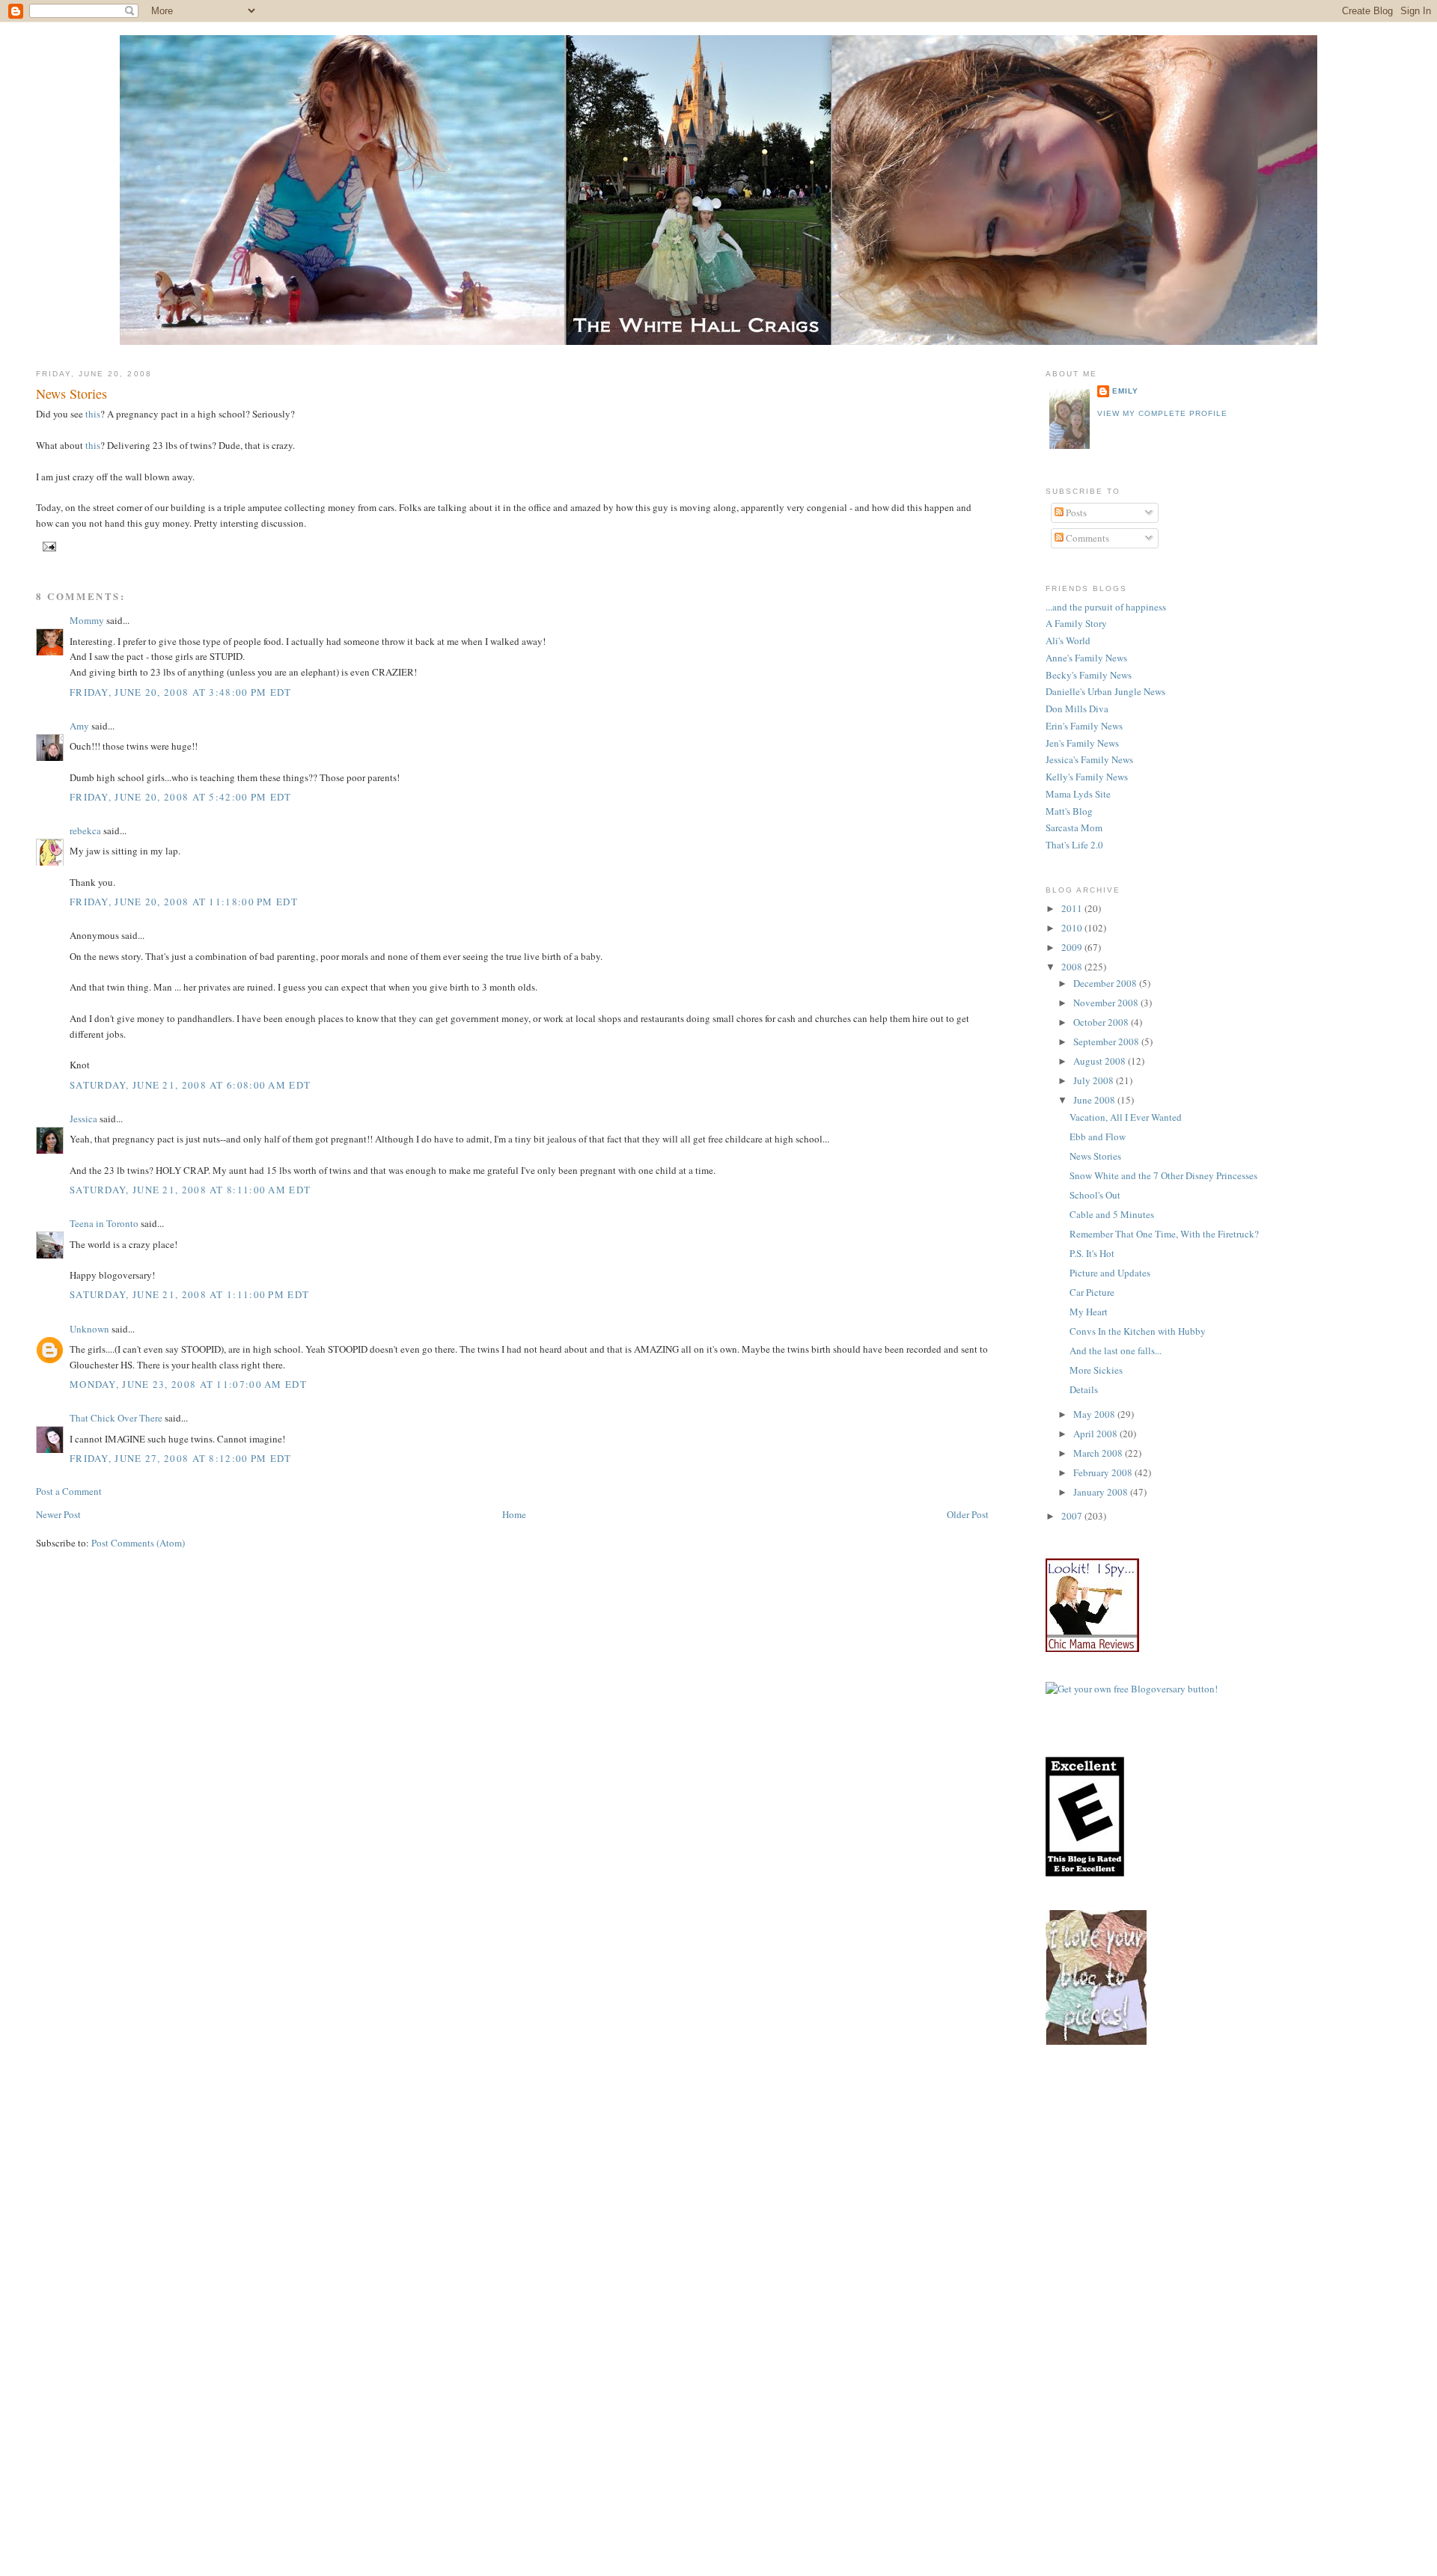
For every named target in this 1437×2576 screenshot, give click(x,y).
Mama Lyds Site (1078, 794)
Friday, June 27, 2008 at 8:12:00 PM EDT (181, 1458)
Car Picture (1092, 1292)
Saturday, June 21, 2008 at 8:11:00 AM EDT (190, 1190)
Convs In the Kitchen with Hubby (1138, 1331)
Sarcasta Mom (1074, 827)
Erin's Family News (1084, 726)
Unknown (89, 1329)
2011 (1073, 908)
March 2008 (1099, 1453)
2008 (1073, 967)
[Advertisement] (1241, 2184)
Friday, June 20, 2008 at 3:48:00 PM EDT (181, 692)
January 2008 (1102, 1492)
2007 (1073, 1516)
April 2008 (1096, 1434)
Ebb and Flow (1098, 1136)
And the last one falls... (1116, 1350)
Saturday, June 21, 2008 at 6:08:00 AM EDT (190, 1085)
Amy (79, 726)
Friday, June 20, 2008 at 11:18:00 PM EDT (184, 902)
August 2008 (1101, 1061)
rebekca (85, 830)
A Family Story (1076, 623)
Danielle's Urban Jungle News (1105, 691)
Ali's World (1068, 640)
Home (514, 1514)
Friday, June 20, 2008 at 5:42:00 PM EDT (181, 797)
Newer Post (58, 1514)
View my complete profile (1162, 413)
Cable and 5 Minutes (1112, 1214)
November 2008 (1107, 1003)
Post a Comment (69, 1491)
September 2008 (1107, 1041)
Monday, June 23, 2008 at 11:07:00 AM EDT (188, 1384)
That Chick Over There (116, 1418)
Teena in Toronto (104, 1223)
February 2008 (1104, 1472)
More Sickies (1096, 1370)
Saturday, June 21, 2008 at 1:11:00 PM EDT (189, 1294)
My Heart (1089, 1312)
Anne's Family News (1086, 658)
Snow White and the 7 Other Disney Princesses (1163, 1175)
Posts (1075, 513)
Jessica (83, 1119)
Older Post (968, 1514)
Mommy (87, 620)
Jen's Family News (1082, 743)
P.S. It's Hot (1092, 1253)
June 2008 (1095, 1100)
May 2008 (1095, 1414)
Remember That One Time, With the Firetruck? (1164, 1234)
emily (1125, 391)
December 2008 (1106, 983)
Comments (1086, 538)
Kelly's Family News (1087, 777)
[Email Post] (48, 546)
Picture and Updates (1110, 1273)
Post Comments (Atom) (138, 1543)
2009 (1073, 947)
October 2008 (1102, 1022)
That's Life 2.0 (1074, 845)
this (93, 414)
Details (1084, 1389)
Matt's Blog (1069, 811)
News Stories (71, 394)
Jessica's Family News (1089, 759)
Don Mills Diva (1077, 709)
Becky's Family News (1089, 675)
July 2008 (1095, 1080)
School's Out (1095, 1195)
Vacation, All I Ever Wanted (1126, 1117)
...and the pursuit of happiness (1106, 607)
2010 (1073, 928)
